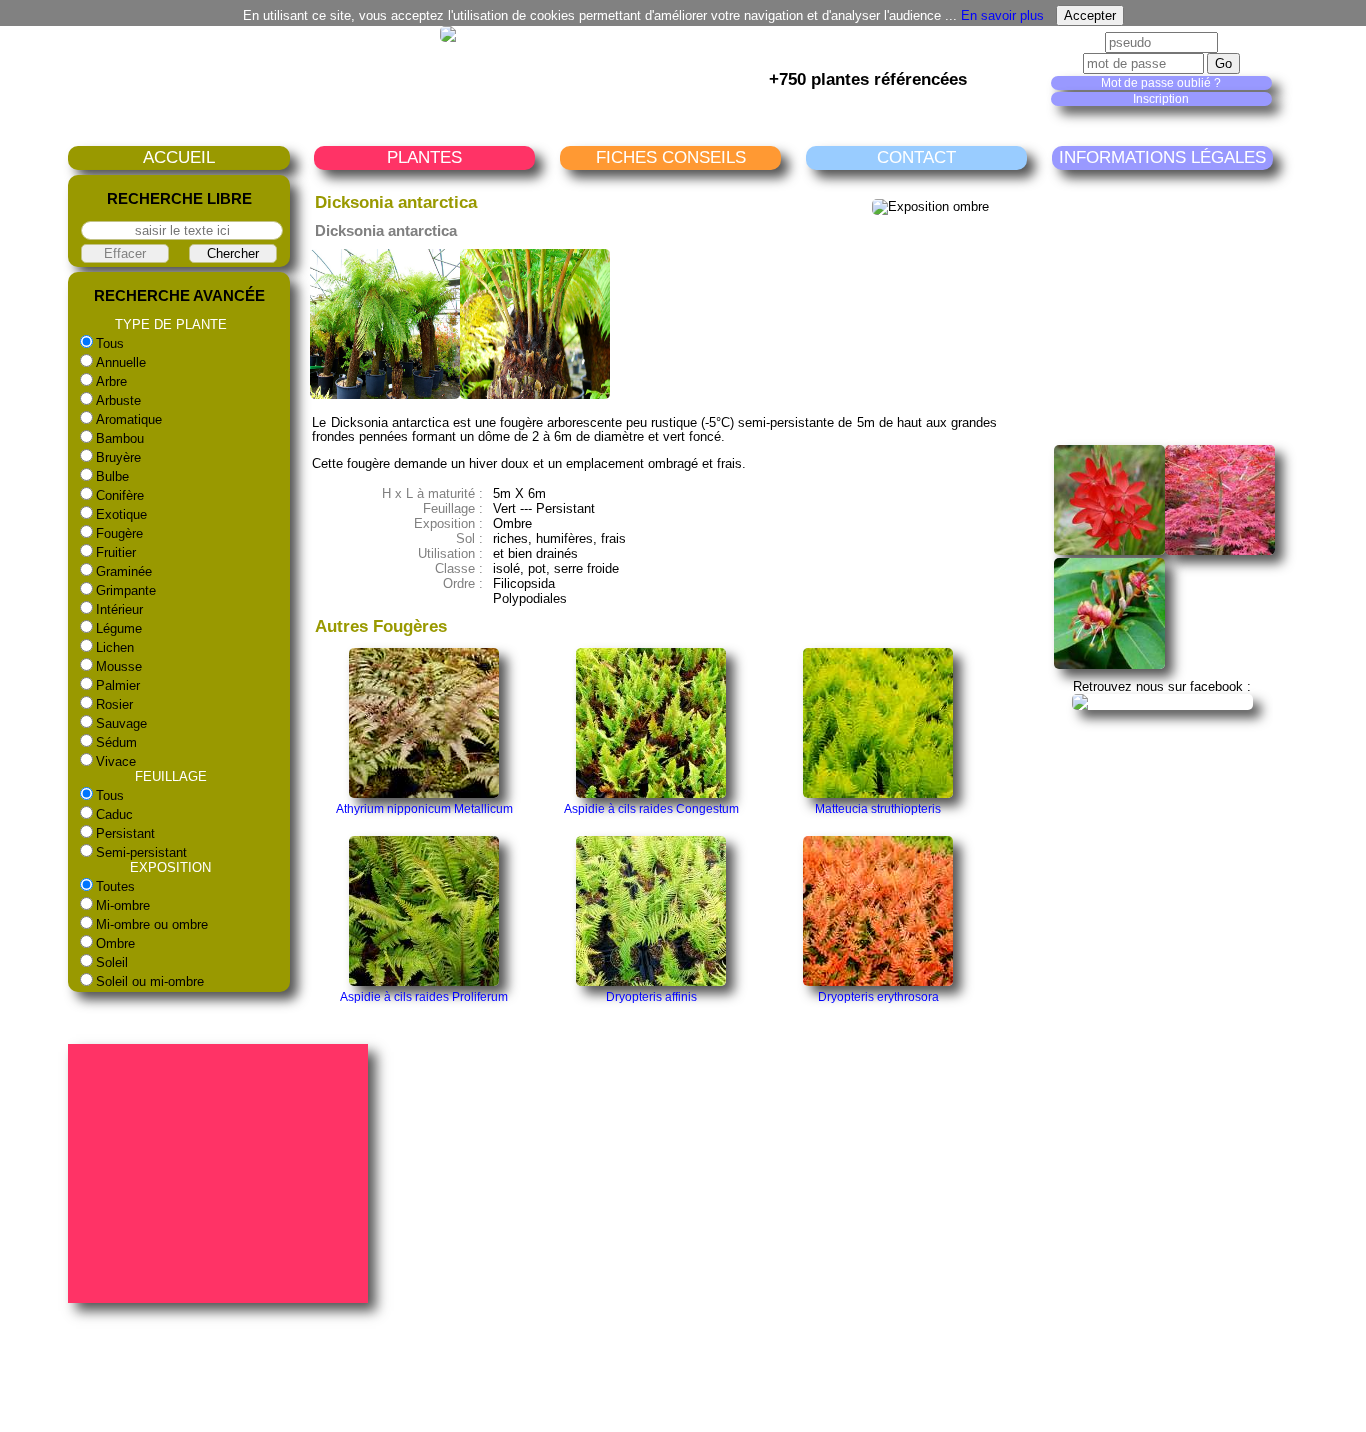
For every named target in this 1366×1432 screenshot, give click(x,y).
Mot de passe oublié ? (1161, 83)
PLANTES (424, 157)
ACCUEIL (179, 157)
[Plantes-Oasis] (1162, 701)
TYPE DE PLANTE (171, 324)
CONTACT (916, 157)
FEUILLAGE (171, 776)
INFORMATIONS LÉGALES (1162, 157)
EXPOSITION (170, 867)
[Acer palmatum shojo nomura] (1220, 550)
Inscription (1161, 99)
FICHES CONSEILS (671, 157)
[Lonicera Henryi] (1109, 664)
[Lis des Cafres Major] (1109, 550)
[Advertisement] (1204, 307)
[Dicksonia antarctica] (385, 394)
